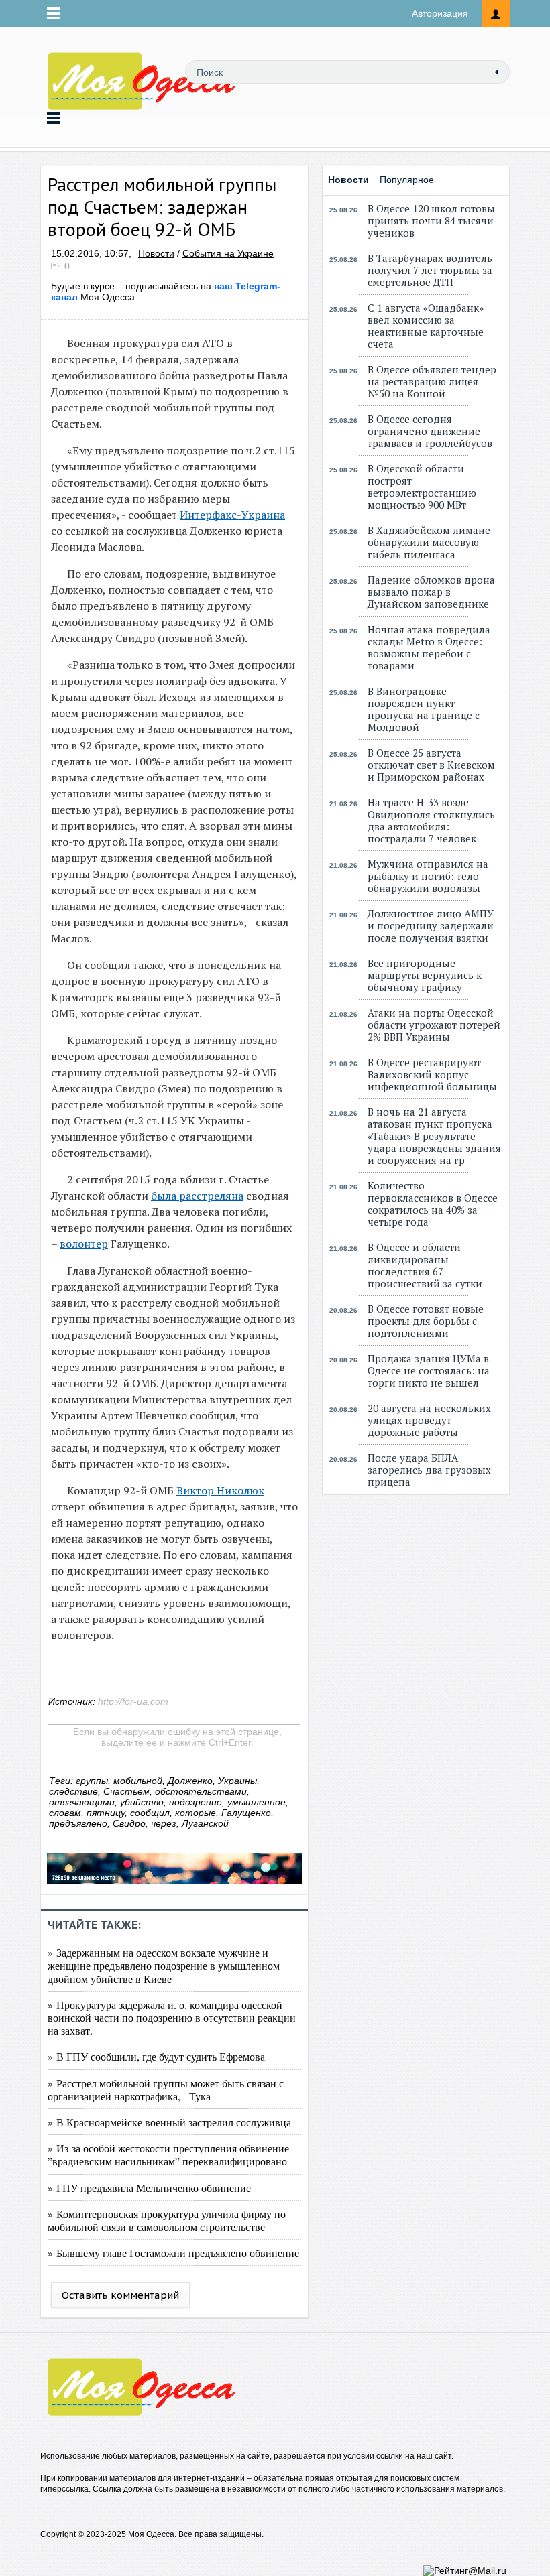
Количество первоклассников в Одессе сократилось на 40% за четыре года (433, 1204)
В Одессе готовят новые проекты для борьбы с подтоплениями (426, 1321)
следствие (73, 1791)
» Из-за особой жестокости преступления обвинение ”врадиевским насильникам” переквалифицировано (168, 2154)
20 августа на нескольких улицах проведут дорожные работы (429, 1420)
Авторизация (440, 13)
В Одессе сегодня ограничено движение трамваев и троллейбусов (430, 431)
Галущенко (246, 1813)
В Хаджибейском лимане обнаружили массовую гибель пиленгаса (429, 542)
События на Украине (228, 253)
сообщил (150, 1813)
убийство (142, 1802)
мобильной (138, 1781)
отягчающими (82, 1802)
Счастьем (126, 1791)
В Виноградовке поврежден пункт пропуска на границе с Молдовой (424, 709)
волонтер (84, 1244)
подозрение (196, 1802)
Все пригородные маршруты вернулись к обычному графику (425, 975)
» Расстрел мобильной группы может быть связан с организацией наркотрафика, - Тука (166, 2089)
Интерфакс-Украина (232, 515)
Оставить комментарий (120, 2295)
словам (65, 1813)
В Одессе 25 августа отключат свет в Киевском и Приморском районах (431, 765)
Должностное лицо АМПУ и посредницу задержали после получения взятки (431, 925)
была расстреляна (197, 1196)
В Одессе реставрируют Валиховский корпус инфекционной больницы (432, 1074)
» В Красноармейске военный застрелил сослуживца (169, 2122)
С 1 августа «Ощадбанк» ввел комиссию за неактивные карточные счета (426, 326)
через (164, 1823)
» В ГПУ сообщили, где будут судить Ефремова (156, 2056)
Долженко (190, 1781)
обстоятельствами (201, 1791)
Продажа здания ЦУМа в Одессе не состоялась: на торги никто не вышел (429, 1370)
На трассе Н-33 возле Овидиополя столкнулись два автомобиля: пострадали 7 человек (431, 820)
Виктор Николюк (220, 1490)
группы (92, 1781)
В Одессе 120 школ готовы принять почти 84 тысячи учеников (431, 220)
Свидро (129, 1823)
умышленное (257, 1802)
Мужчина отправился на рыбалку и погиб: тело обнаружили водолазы (428, 876)
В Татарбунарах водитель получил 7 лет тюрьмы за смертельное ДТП (430, 270)
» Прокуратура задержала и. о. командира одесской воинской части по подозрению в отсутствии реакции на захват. (172, 2017)
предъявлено (78, 1823)
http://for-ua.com (133, 1701)
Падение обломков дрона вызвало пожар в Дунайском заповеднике (431, 592)
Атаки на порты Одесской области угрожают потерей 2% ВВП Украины (434, 1025)
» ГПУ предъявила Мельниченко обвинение (149, 2188)
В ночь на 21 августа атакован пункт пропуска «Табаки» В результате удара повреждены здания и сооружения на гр (434, 1136)
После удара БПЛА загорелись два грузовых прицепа (429, 1470)
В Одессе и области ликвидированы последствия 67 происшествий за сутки (425, 1265)
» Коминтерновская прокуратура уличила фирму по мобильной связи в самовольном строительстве (167, 2220)
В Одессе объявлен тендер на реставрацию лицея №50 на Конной (432, 381)
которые (196, 1813)
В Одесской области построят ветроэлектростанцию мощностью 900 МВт (422, 487)
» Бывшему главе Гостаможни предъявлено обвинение (173, 2253)
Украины (237, 1781)
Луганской (205, 1823)
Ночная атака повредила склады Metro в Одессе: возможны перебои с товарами (429, 647)
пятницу (106, 1813)
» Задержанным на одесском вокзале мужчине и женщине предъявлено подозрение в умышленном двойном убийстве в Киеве (164, 1965)
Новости (156, 253)
